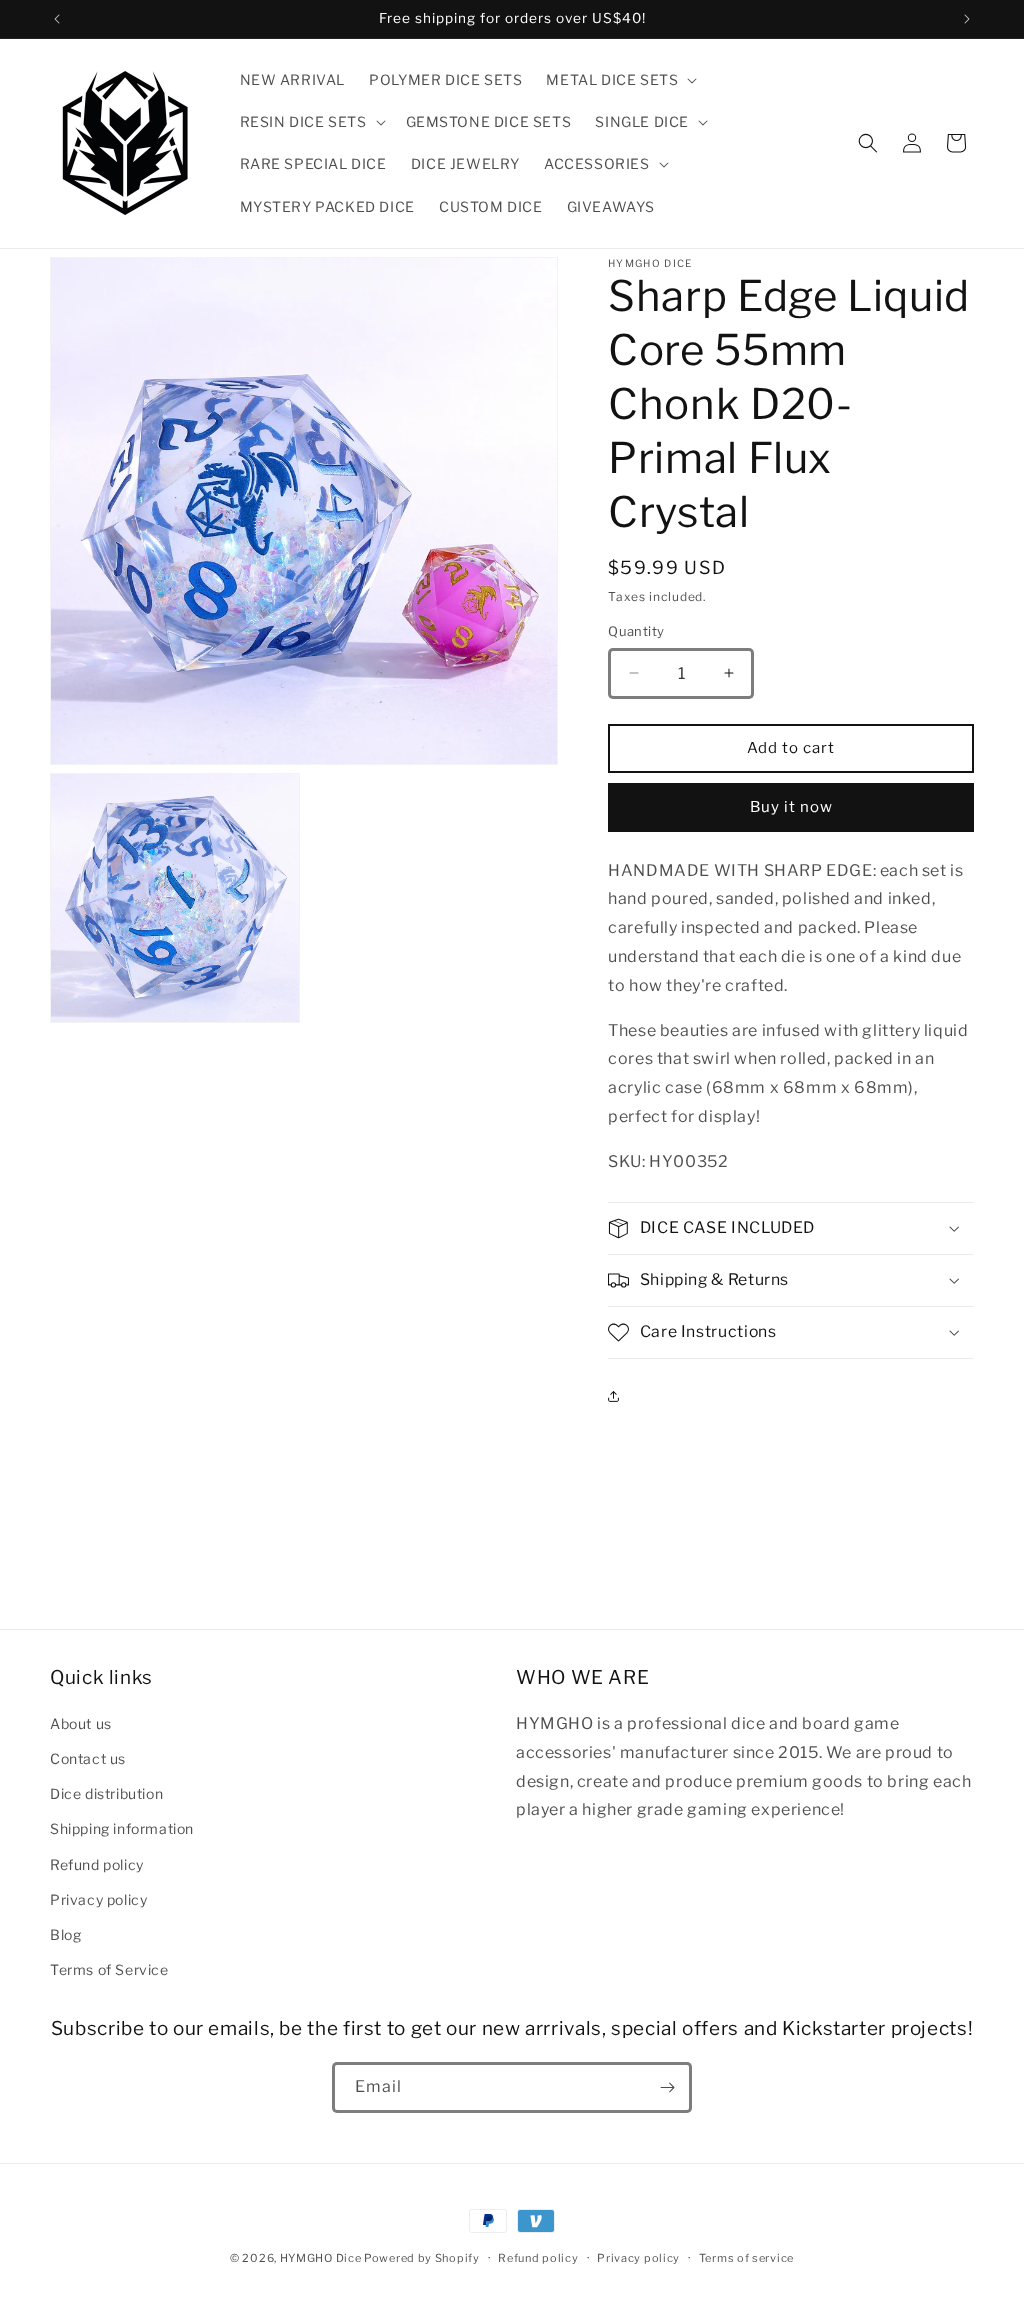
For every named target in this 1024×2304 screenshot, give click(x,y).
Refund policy (97, 1864)
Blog (65, 1934)
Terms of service (746, 2258)
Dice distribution (106, 1793)
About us (81, 1723)
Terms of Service (109, 1969)
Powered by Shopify (422, 2258)
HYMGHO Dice (322, 2258)
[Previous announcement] (57, 19)
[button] (619, 80)
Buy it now (791, 807)
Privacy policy (98, 1899)
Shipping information (122, 1828)
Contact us (88, 1758)
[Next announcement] (967, 19)
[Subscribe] (667, 2087)
